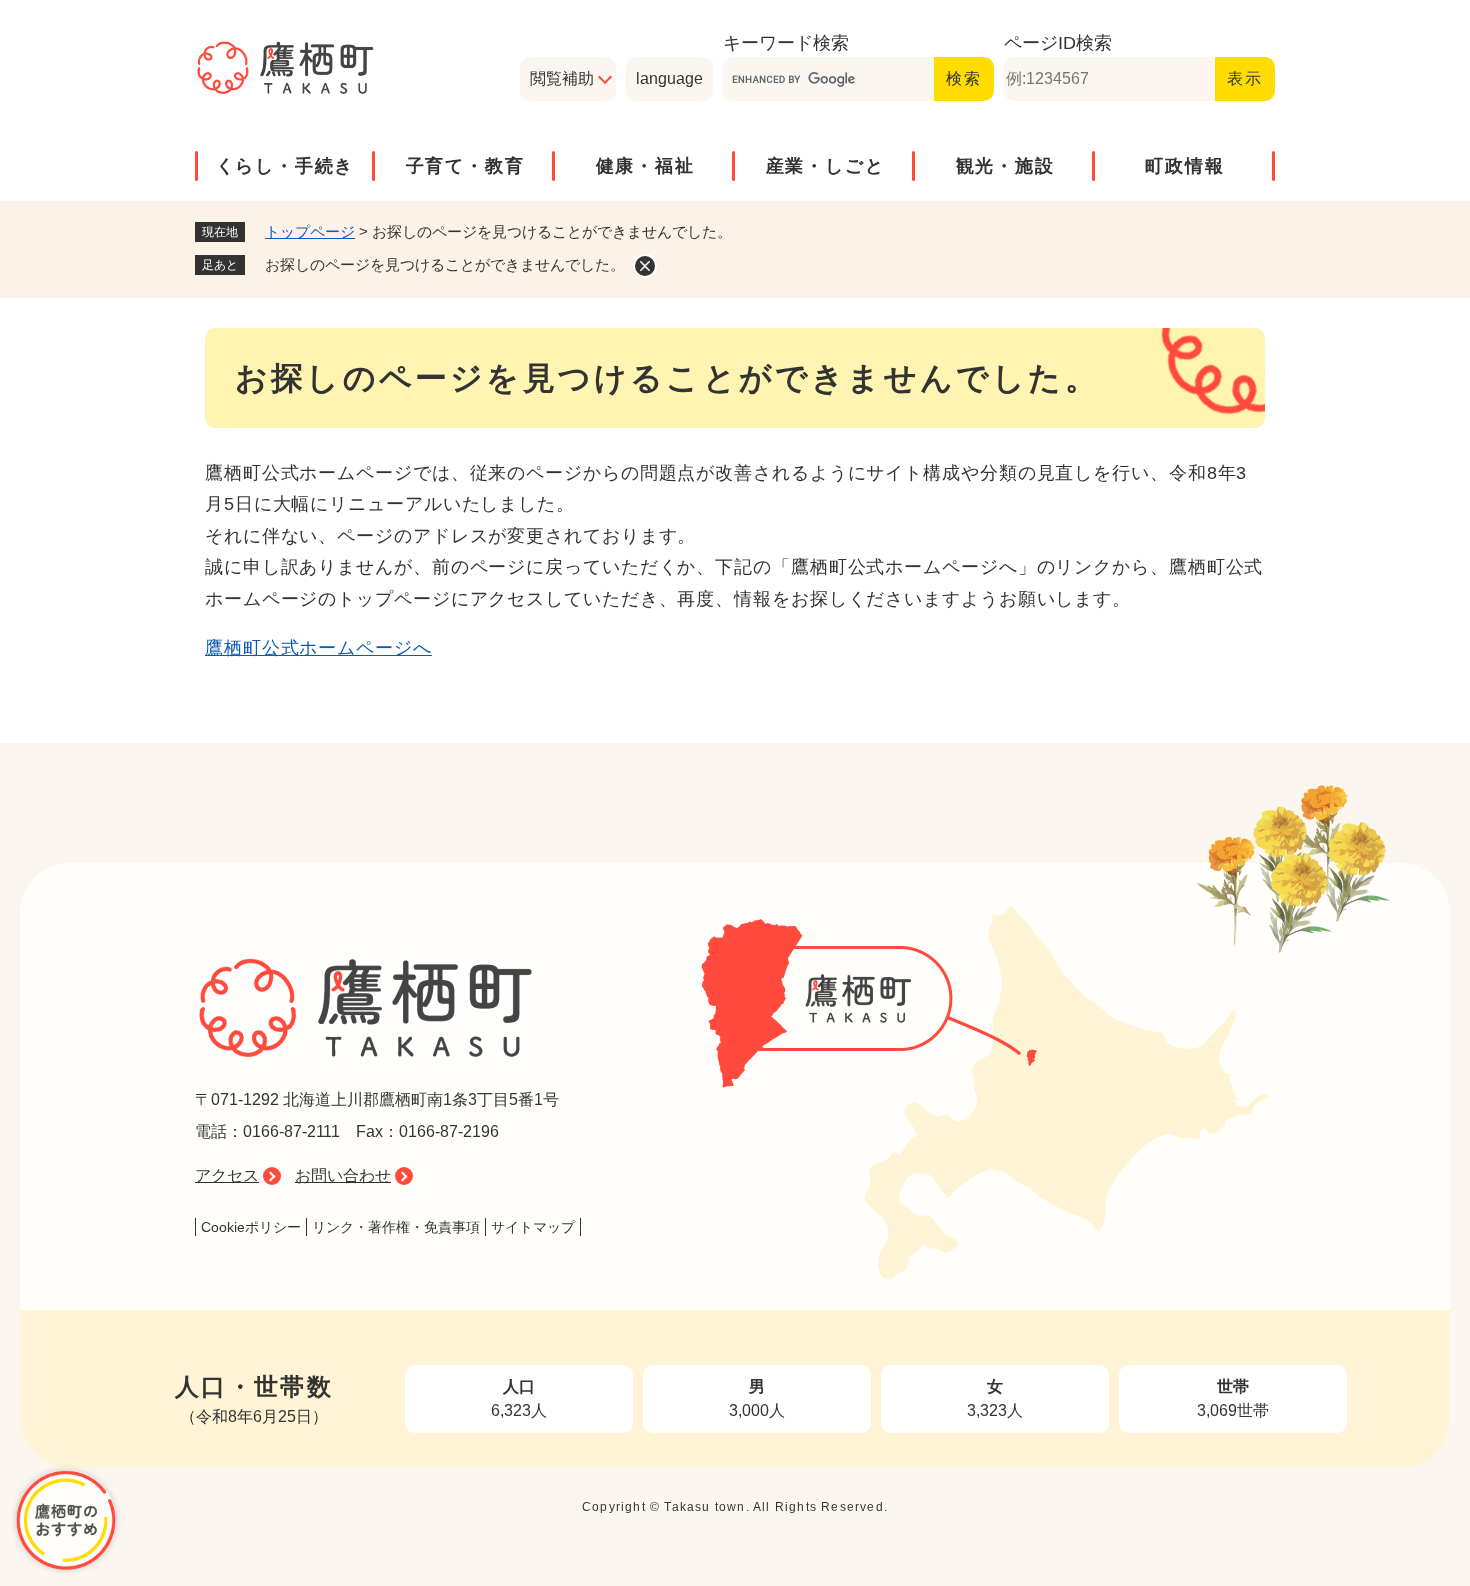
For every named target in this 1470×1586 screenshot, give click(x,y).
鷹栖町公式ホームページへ (318, 648)
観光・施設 (1005, 166)
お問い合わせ (343, 1175)
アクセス (227, 1175)
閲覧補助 (562, 78)
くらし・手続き (285, 166)
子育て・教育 (465, 166)
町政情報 (1184, 166)
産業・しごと (825, 166)
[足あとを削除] (645, 266)
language (669, 78)
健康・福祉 (645, 166)
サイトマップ (533, 1227)
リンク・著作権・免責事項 (396, 1227)
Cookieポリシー (251, 1227)
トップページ (310, 231)
